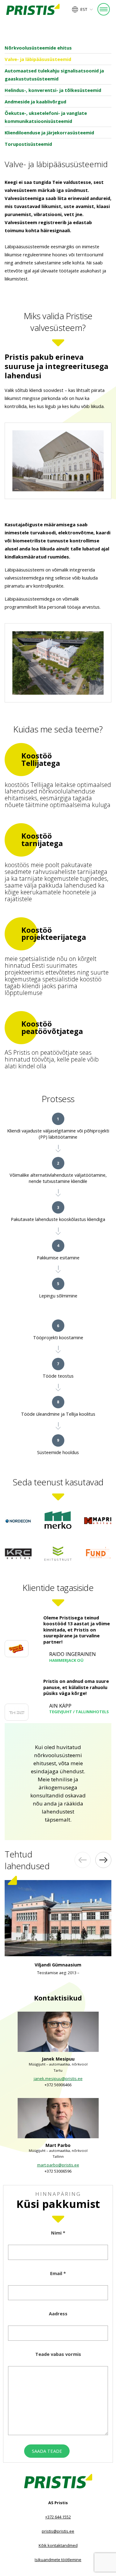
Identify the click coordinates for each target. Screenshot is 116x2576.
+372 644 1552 (58, 2517)
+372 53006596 (58, 2171)
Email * (58, 2273)
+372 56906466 (58, 2085)
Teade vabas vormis (58, 2354)
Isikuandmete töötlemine (58, 2560)
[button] (83, 9)
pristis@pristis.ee (58, 2531)
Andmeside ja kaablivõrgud (35, 102)
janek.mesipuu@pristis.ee (58, 2079)
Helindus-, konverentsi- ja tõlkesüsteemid (53, 90)
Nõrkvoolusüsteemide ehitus (38, 48)
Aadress (58, 2313)
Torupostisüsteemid (28, 144)
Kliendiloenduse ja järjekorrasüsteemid (49, 132)
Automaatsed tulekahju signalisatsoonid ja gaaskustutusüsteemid (54, 75)
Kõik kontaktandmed (58, 2545)
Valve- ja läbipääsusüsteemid (38, 59)
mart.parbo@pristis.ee (58, 2165)
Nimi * (58, 2233)
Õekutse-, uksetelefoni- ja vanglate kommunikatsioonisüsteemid (46, 117)
